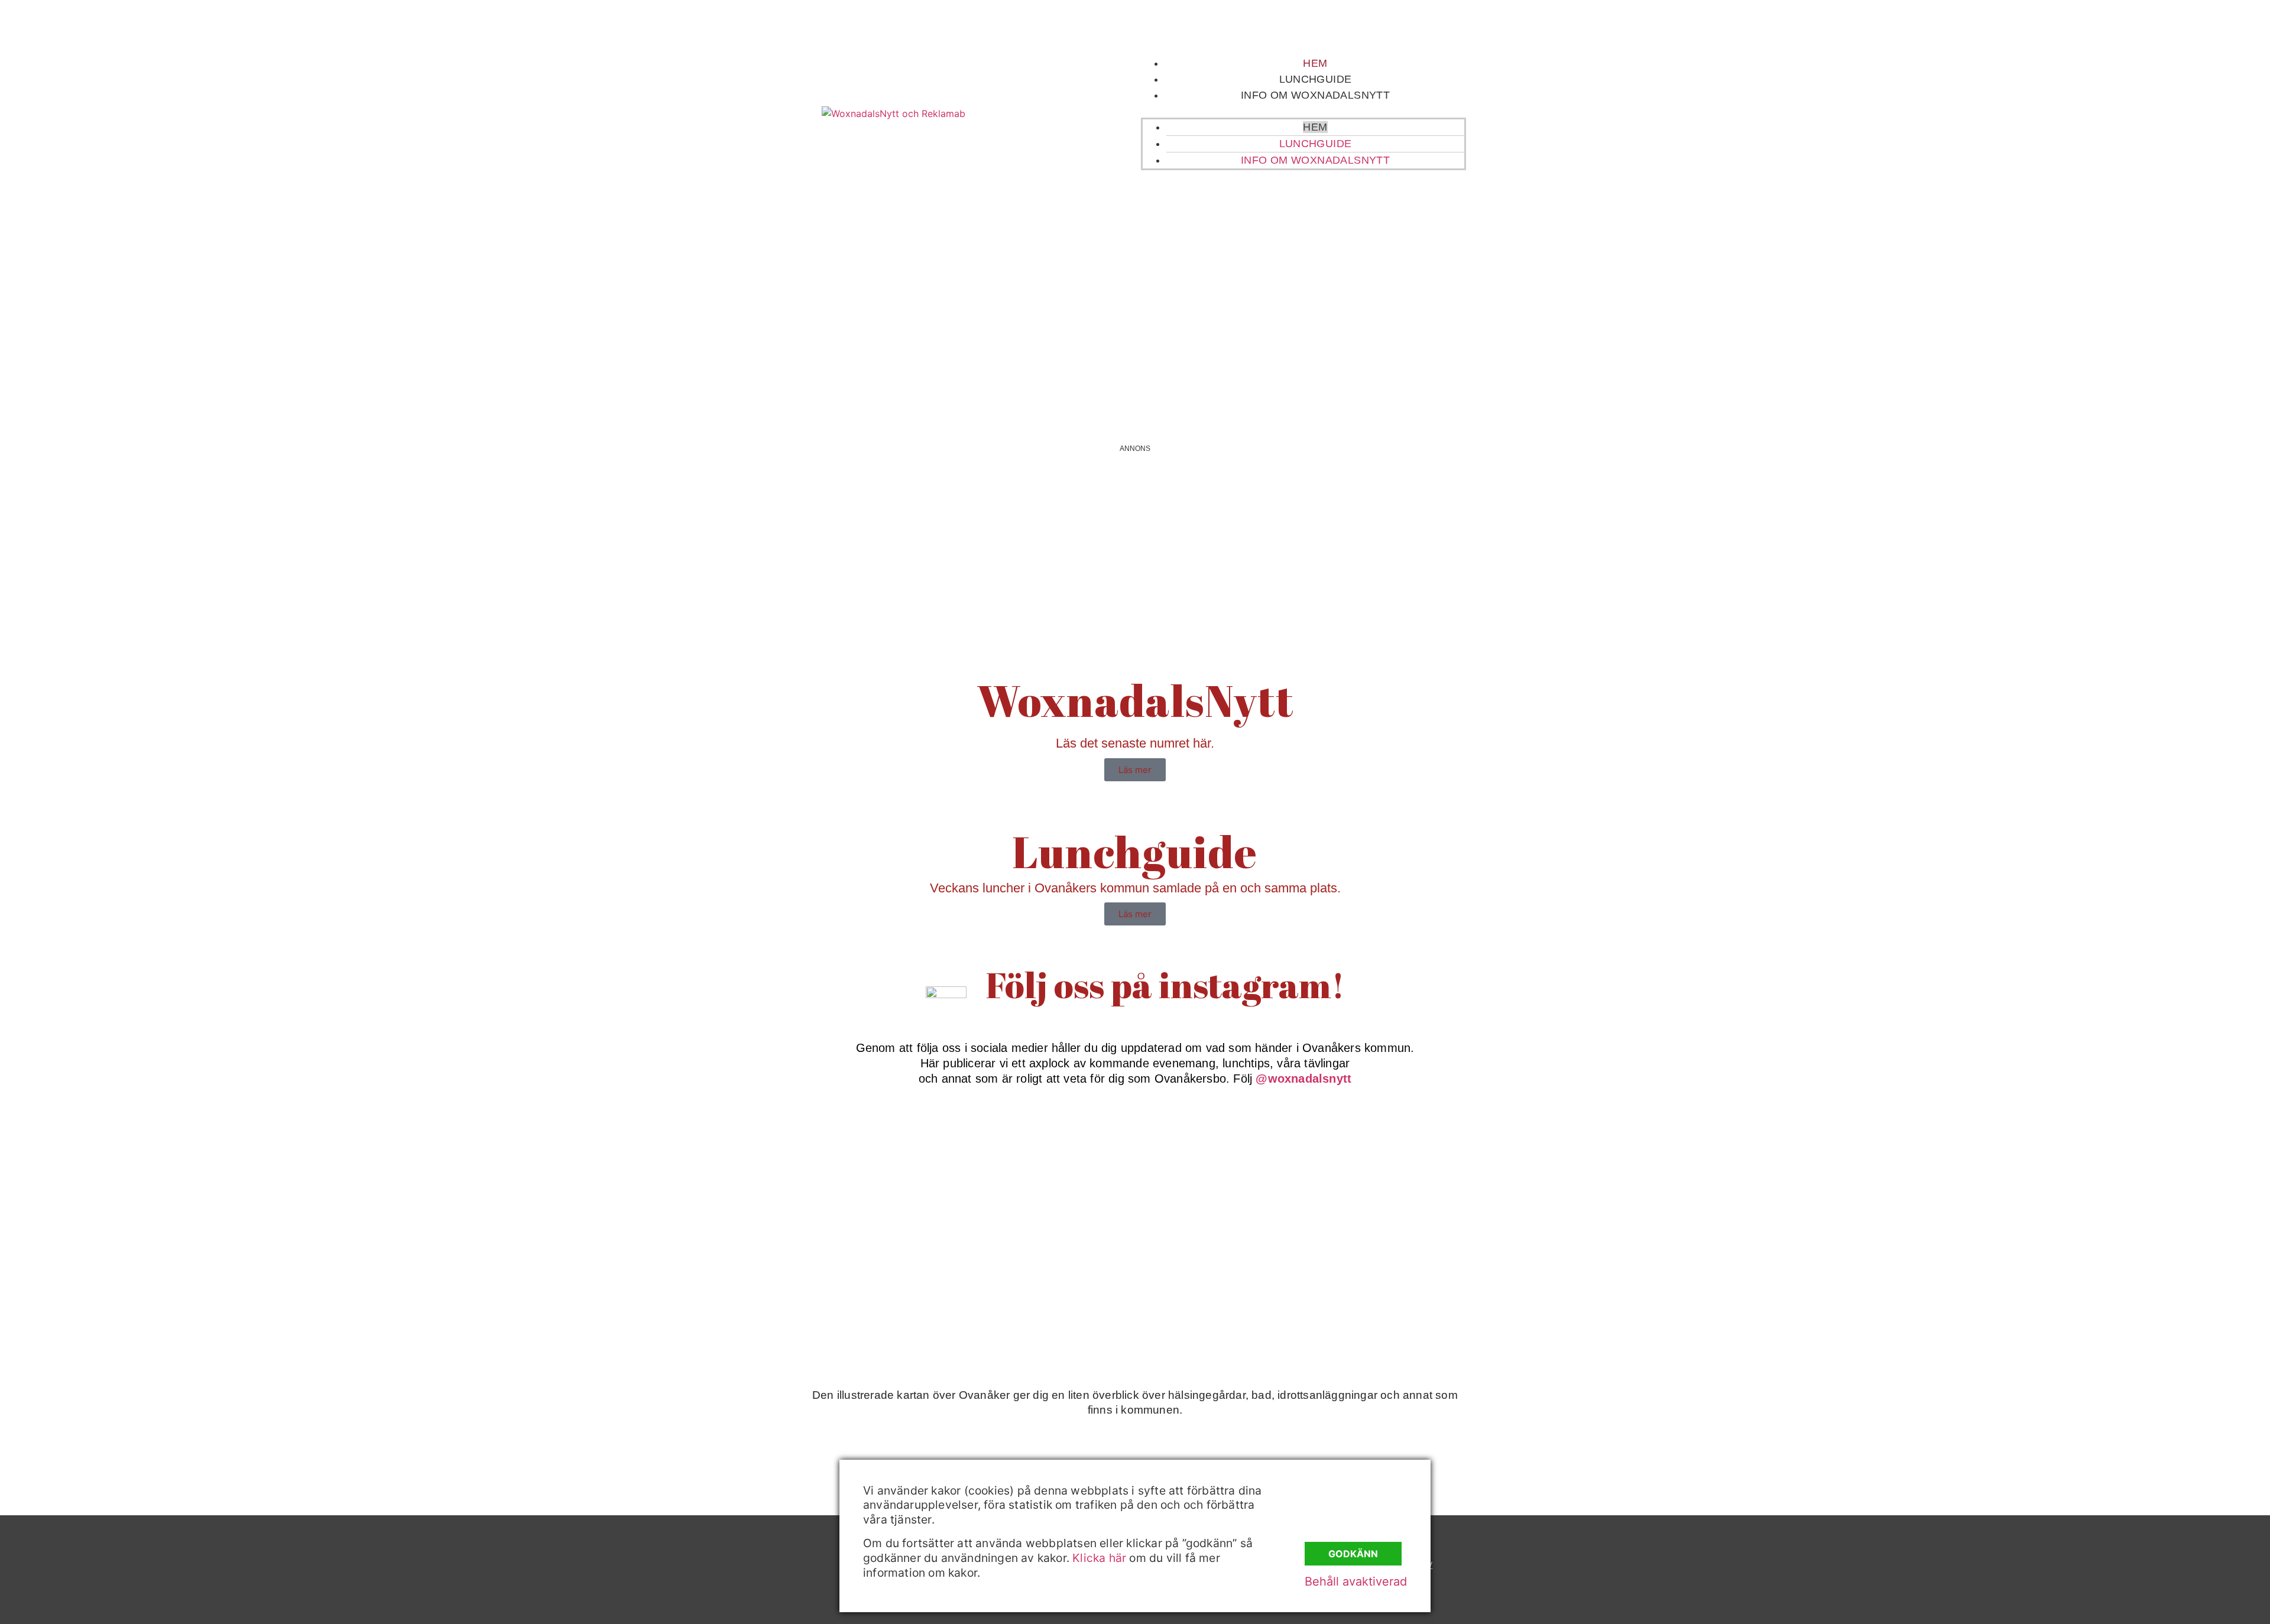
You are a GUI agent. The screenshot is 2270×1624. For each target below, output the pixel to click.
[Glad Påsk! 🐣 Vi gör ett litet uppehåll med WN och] (862, 1274)
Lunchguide (1316, 79)
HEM (1315, 63)
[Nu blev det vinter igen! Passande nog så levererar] (1045, 1274)
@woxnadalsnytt (1303, 1079)
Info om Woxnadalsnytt (1315, 95)
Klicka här (1099, 1558)
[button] (1303, 111)
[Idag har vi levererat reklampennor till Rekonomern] (1045, 1170)
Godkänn (1353, 1554)
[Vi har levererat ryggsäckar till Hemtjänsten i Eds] (1408, 1170)
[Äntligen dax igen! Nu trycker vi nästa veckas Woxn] (1226, 1170)
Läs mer (1135, 770)
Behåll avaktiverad (1356, 1581)
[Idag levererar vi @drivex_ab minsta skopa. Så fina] (1408, 1274)
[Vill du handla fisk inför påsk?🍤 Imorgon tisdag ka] (1226, 1274)
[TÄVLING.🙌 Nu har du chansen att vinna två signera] (862, 1170)
